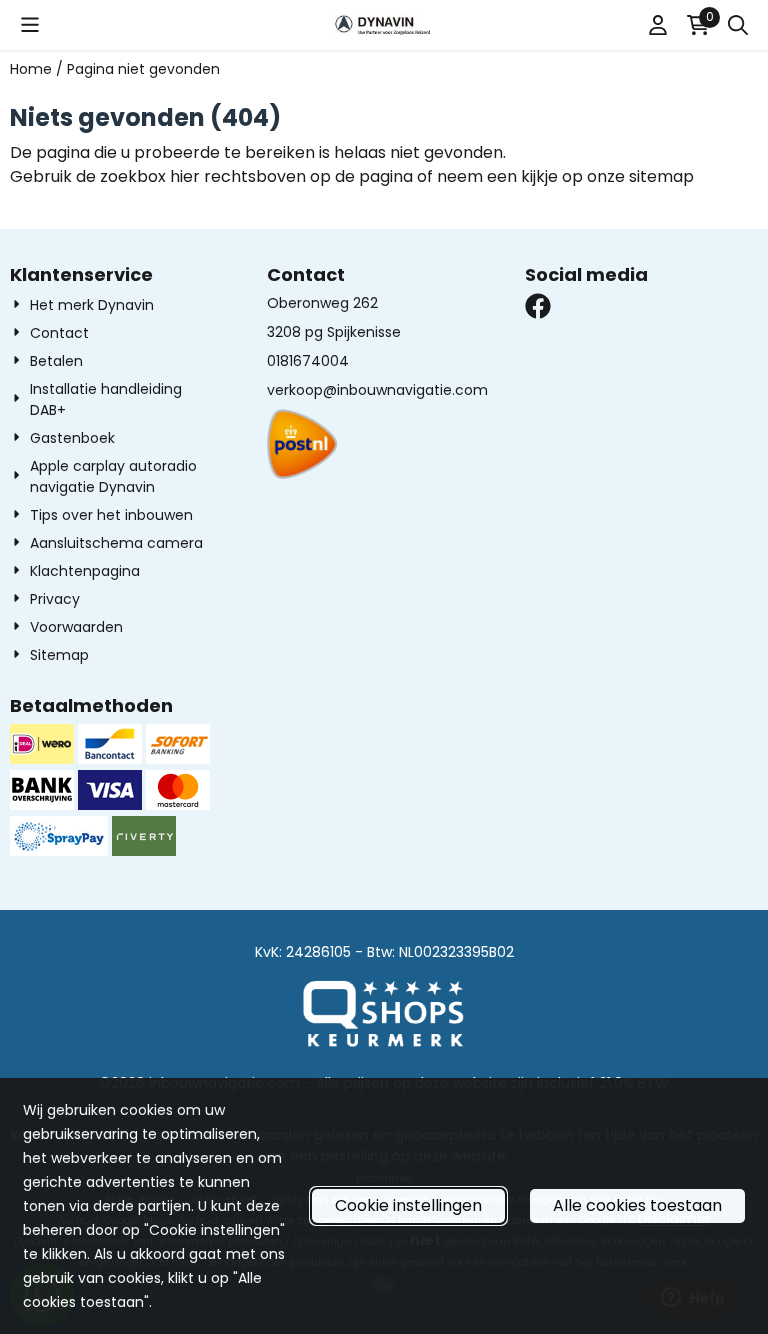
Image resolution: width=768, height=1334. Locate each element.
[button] (30, 25)
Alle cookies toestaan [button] (637, 1205)
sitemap (661, 176)
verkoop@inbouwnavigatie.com (377, 390)
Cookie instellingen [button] (408, 1205)
